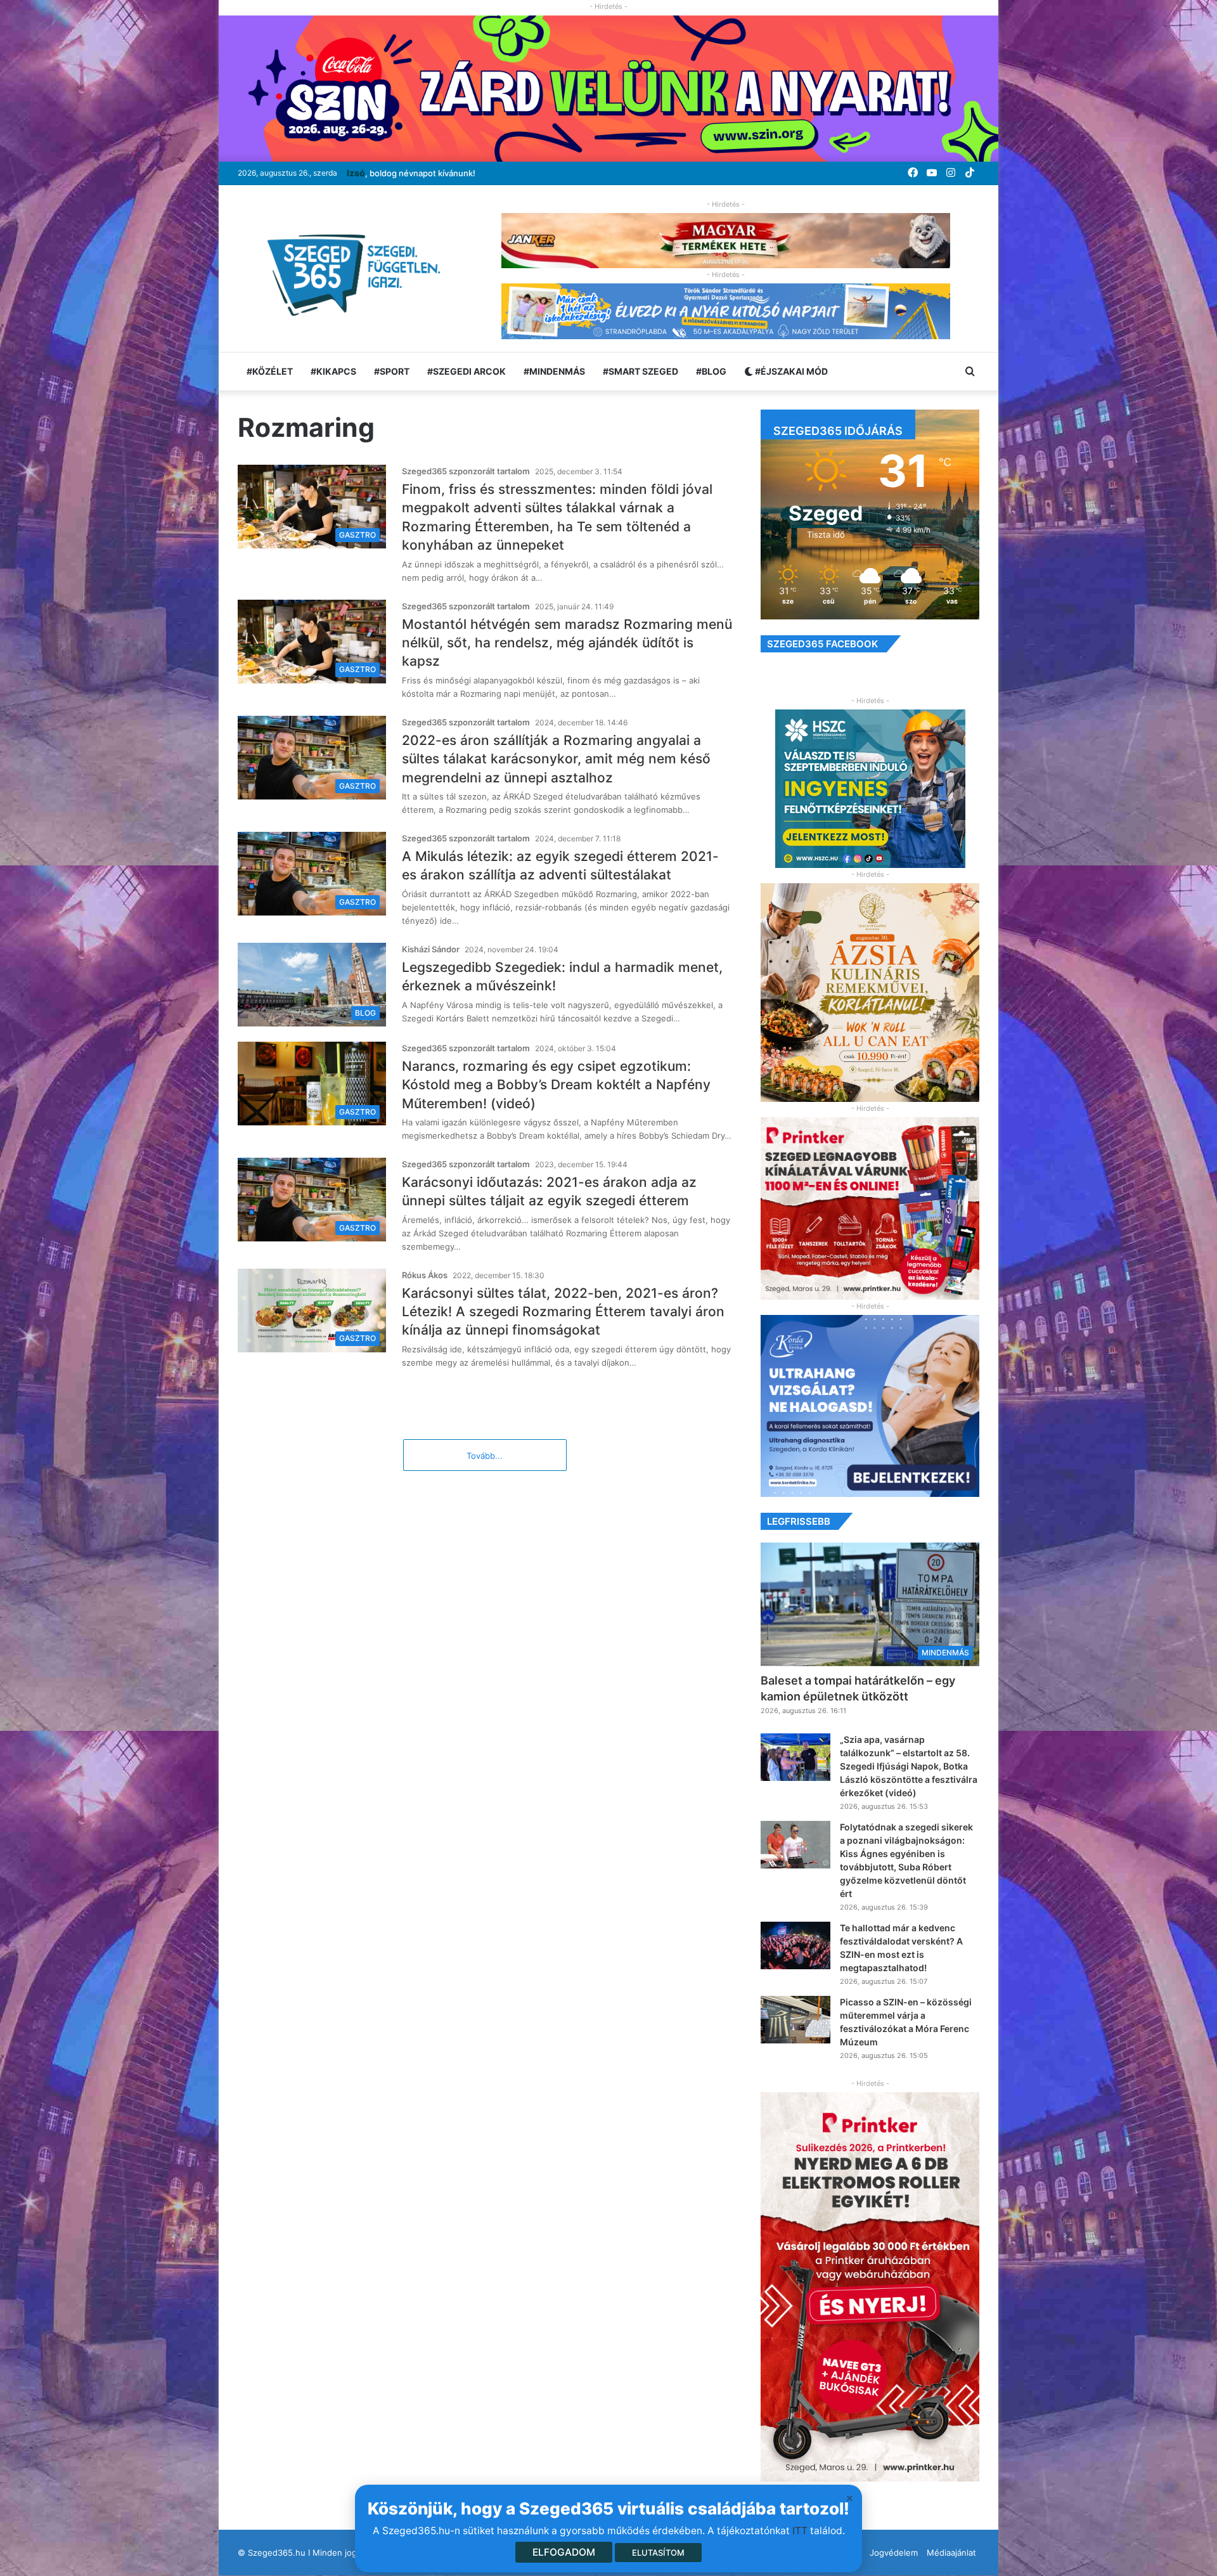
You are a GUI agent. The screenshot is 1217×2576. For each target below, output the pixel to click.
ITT (800, 2531)
